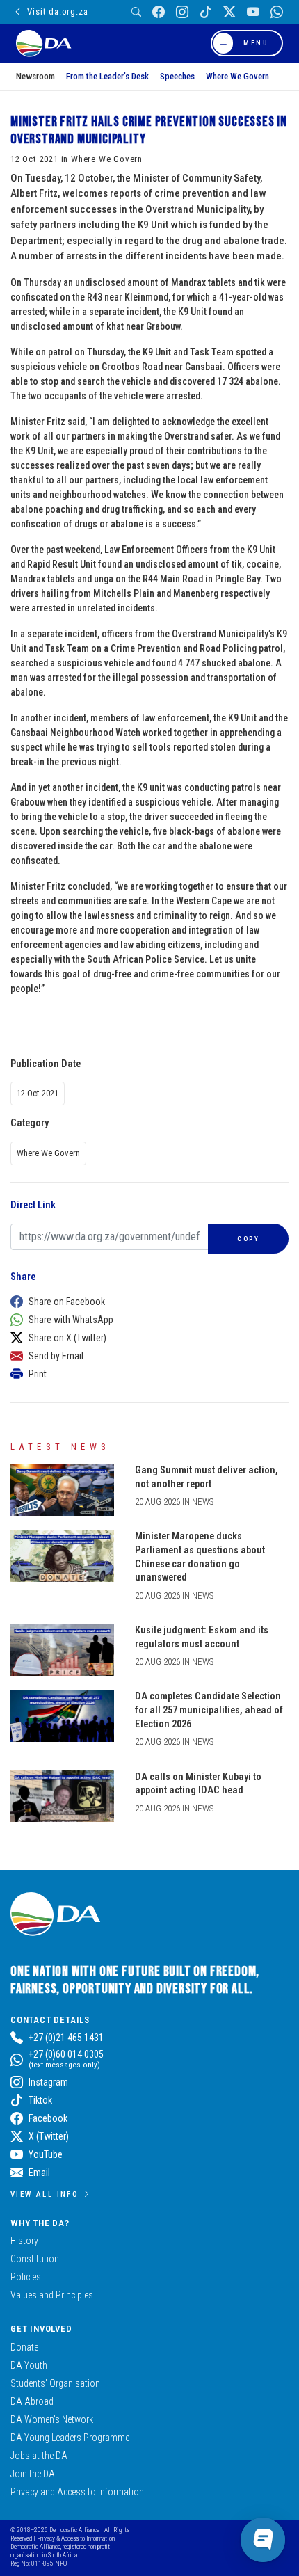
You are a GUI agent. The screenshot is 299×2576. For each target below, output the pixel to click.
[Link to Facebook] (159, 12)
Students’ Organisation (55, 2383)
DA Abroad (32, 2401)
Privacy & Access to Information (76, 2538)
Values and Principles (52, 2295)
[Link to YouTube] (253, 12)
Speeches (177, 76)
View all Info (45, 2194)
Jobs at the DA (39, 2456)
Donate (24, 2347)
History (24, 2241)
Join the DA (33, 2474)
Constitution (35, 2259)
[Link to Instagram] (182, 12)
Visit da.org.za (57, 11)
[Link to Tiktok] (206, 12)
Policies (26, 2277)
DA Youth (29, 2365)
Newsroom (35, 76)
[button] (146, 1302)
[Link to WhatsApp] (277, 12)
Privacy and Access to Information (77, 2492)
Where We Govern (237, 76)
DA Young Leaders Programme (70, 2438)
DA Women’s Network (52, 2419)
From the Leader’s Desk (107, 76)
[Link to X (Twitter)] (229, 12)
